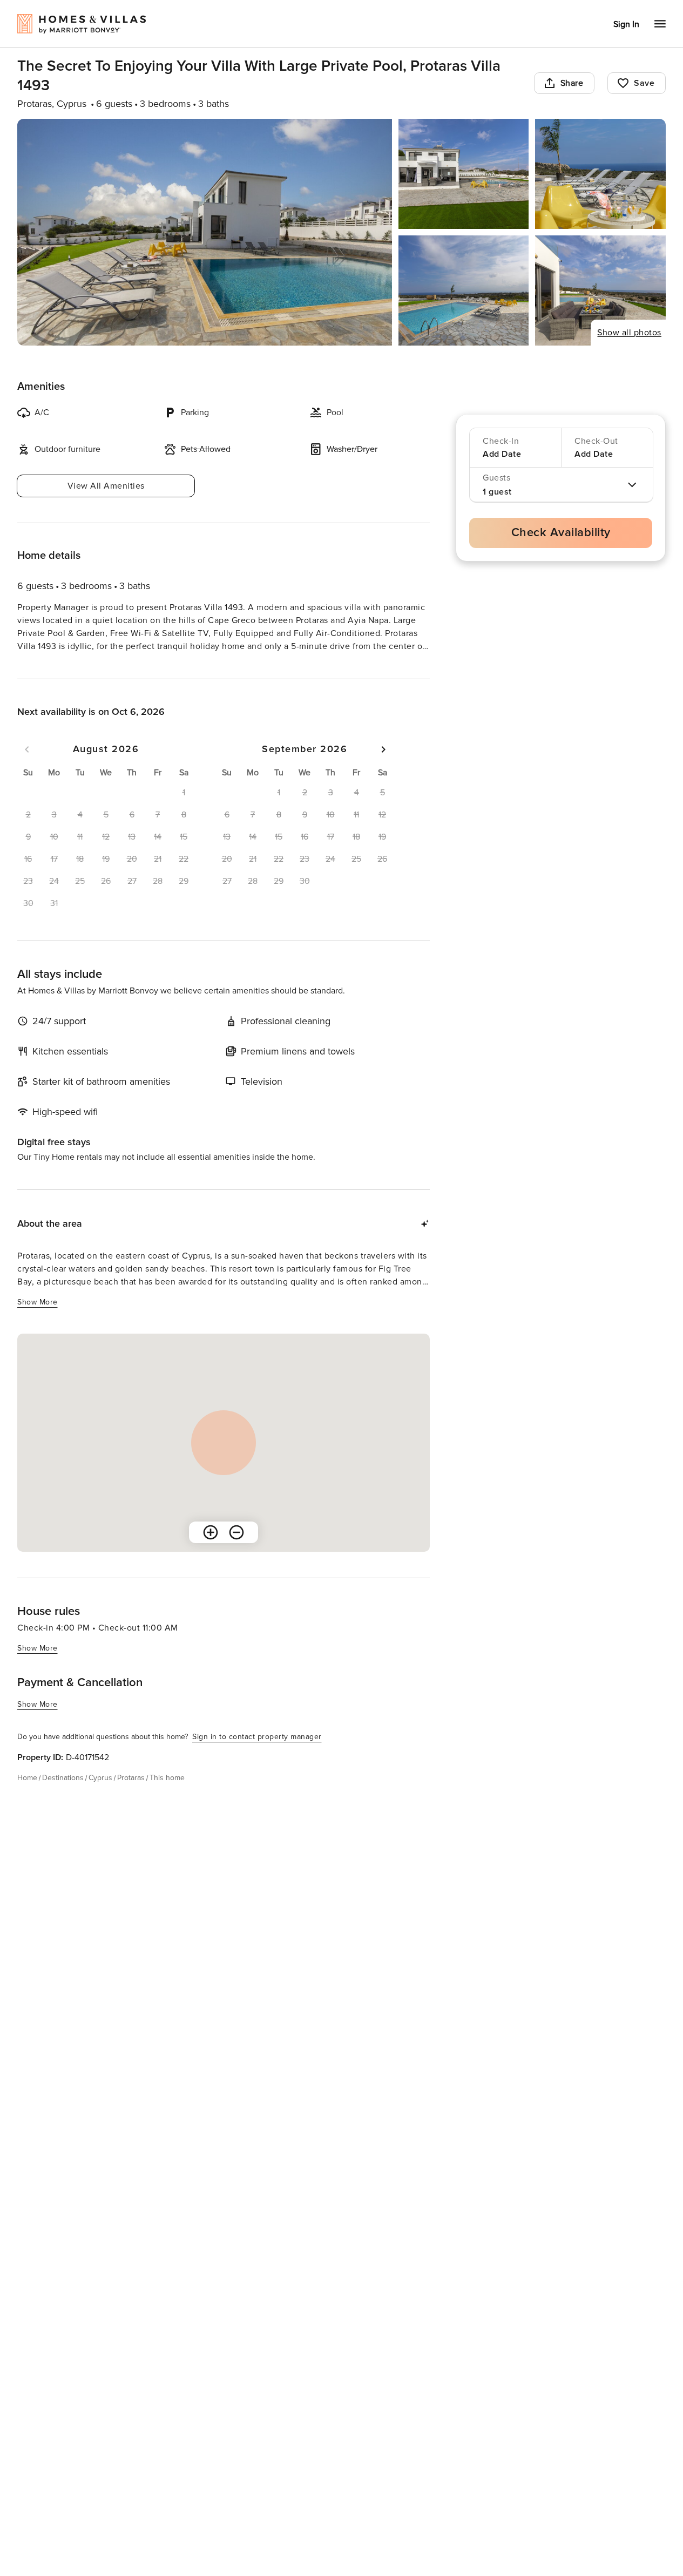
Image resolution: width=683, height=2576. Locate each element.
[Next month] (383, 769)
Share (572, 83)
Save (644, 83)
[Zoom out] (236, 1552)
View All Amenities (106, 486)
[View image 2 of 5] (464, 174)
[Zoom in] (211, 1552)
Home (27, 1797)
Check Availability (561, 533)
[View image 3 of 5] (600, 174)
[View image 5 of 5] (600, 290)
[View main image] (205, 232)
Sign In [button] (626, 24)
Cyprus (100, 1797)
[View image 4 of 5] (464, 290)
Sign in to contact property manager (257, 1756)
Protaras (131, 1797)
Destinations (63, 1797)
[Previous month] (27, 769)
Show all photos (629, 333)
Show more (38, 667)
